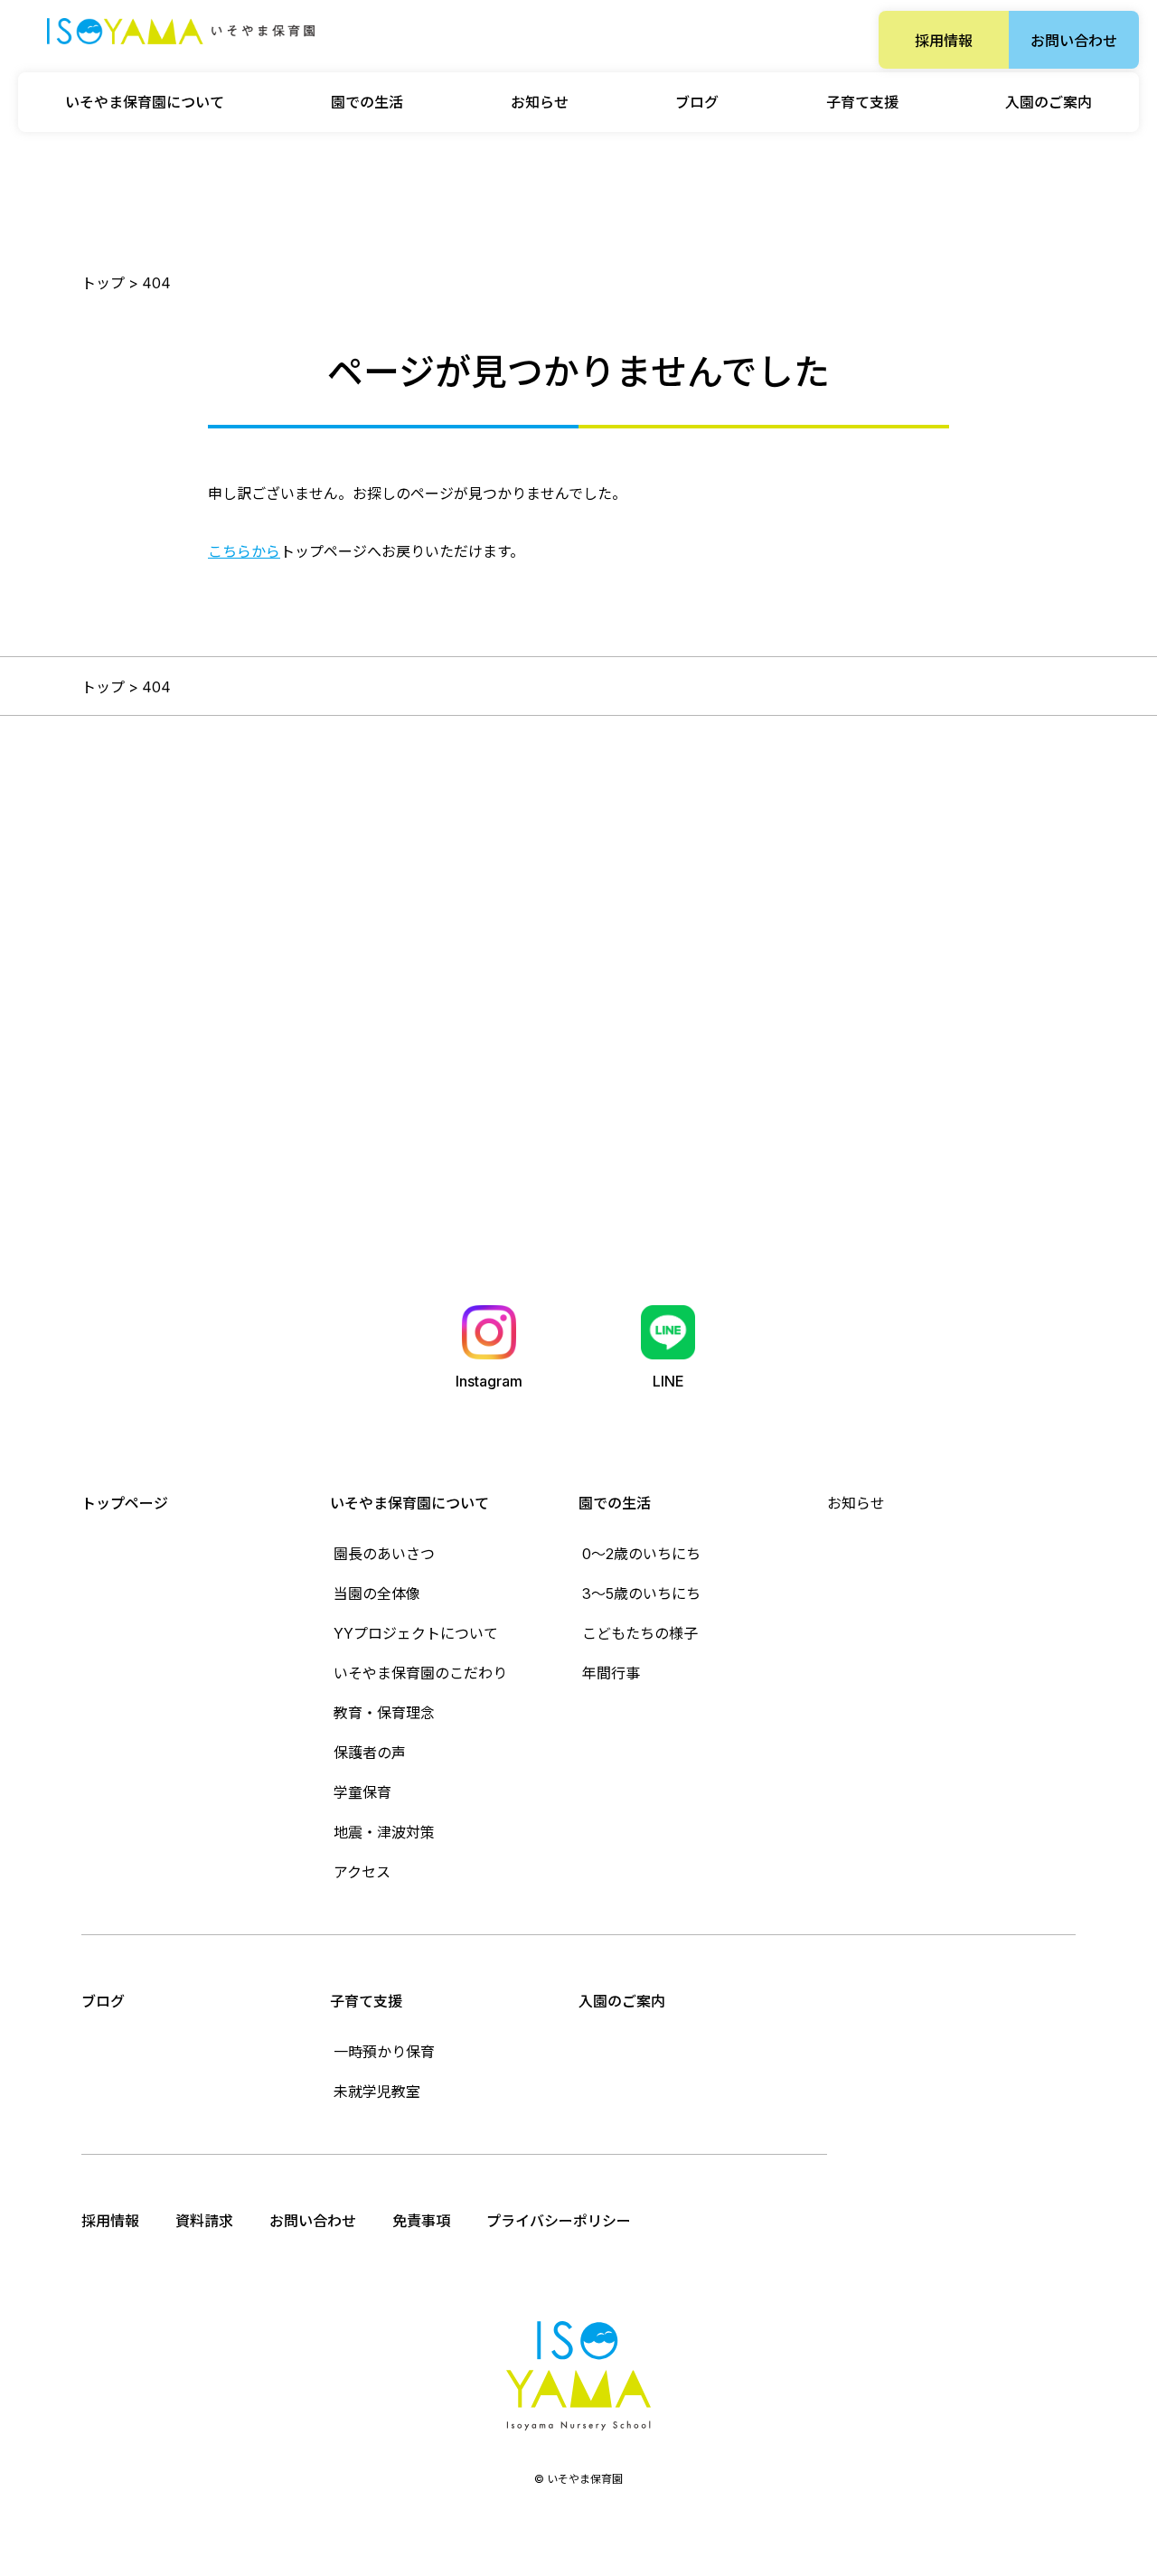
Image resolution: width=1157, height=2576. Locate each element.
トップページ (125, 1503)
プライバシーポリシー (559, 2221)
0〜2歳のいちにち (641, 1554)
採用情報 (944, 41)
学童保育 (362, 1792)
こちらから (244, 551)
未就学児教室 (377, 2092)
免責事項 (421, 2221)
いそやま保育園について (409, 1503)
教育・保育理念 (384, 1713)
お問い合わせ (1074, 41)
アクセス (362, 1872)
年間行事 (611, 1673)
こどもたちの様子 (640, 1633)
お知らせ (540, 102)
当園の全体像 (377, 1594)
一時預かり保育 (384, 2052)
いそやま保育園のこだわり (420, 1673)
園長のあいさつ (384, 1554)
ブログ (697, 102)
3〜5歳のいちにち (641, 1594)
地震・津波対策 (384, 1832)
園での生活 (615, 1503)
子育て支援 (366, 2001)
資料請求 (204, 2221)
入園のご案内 (1049, 102)
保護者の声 (370, 1753)
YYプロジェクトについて (416, 1633)
